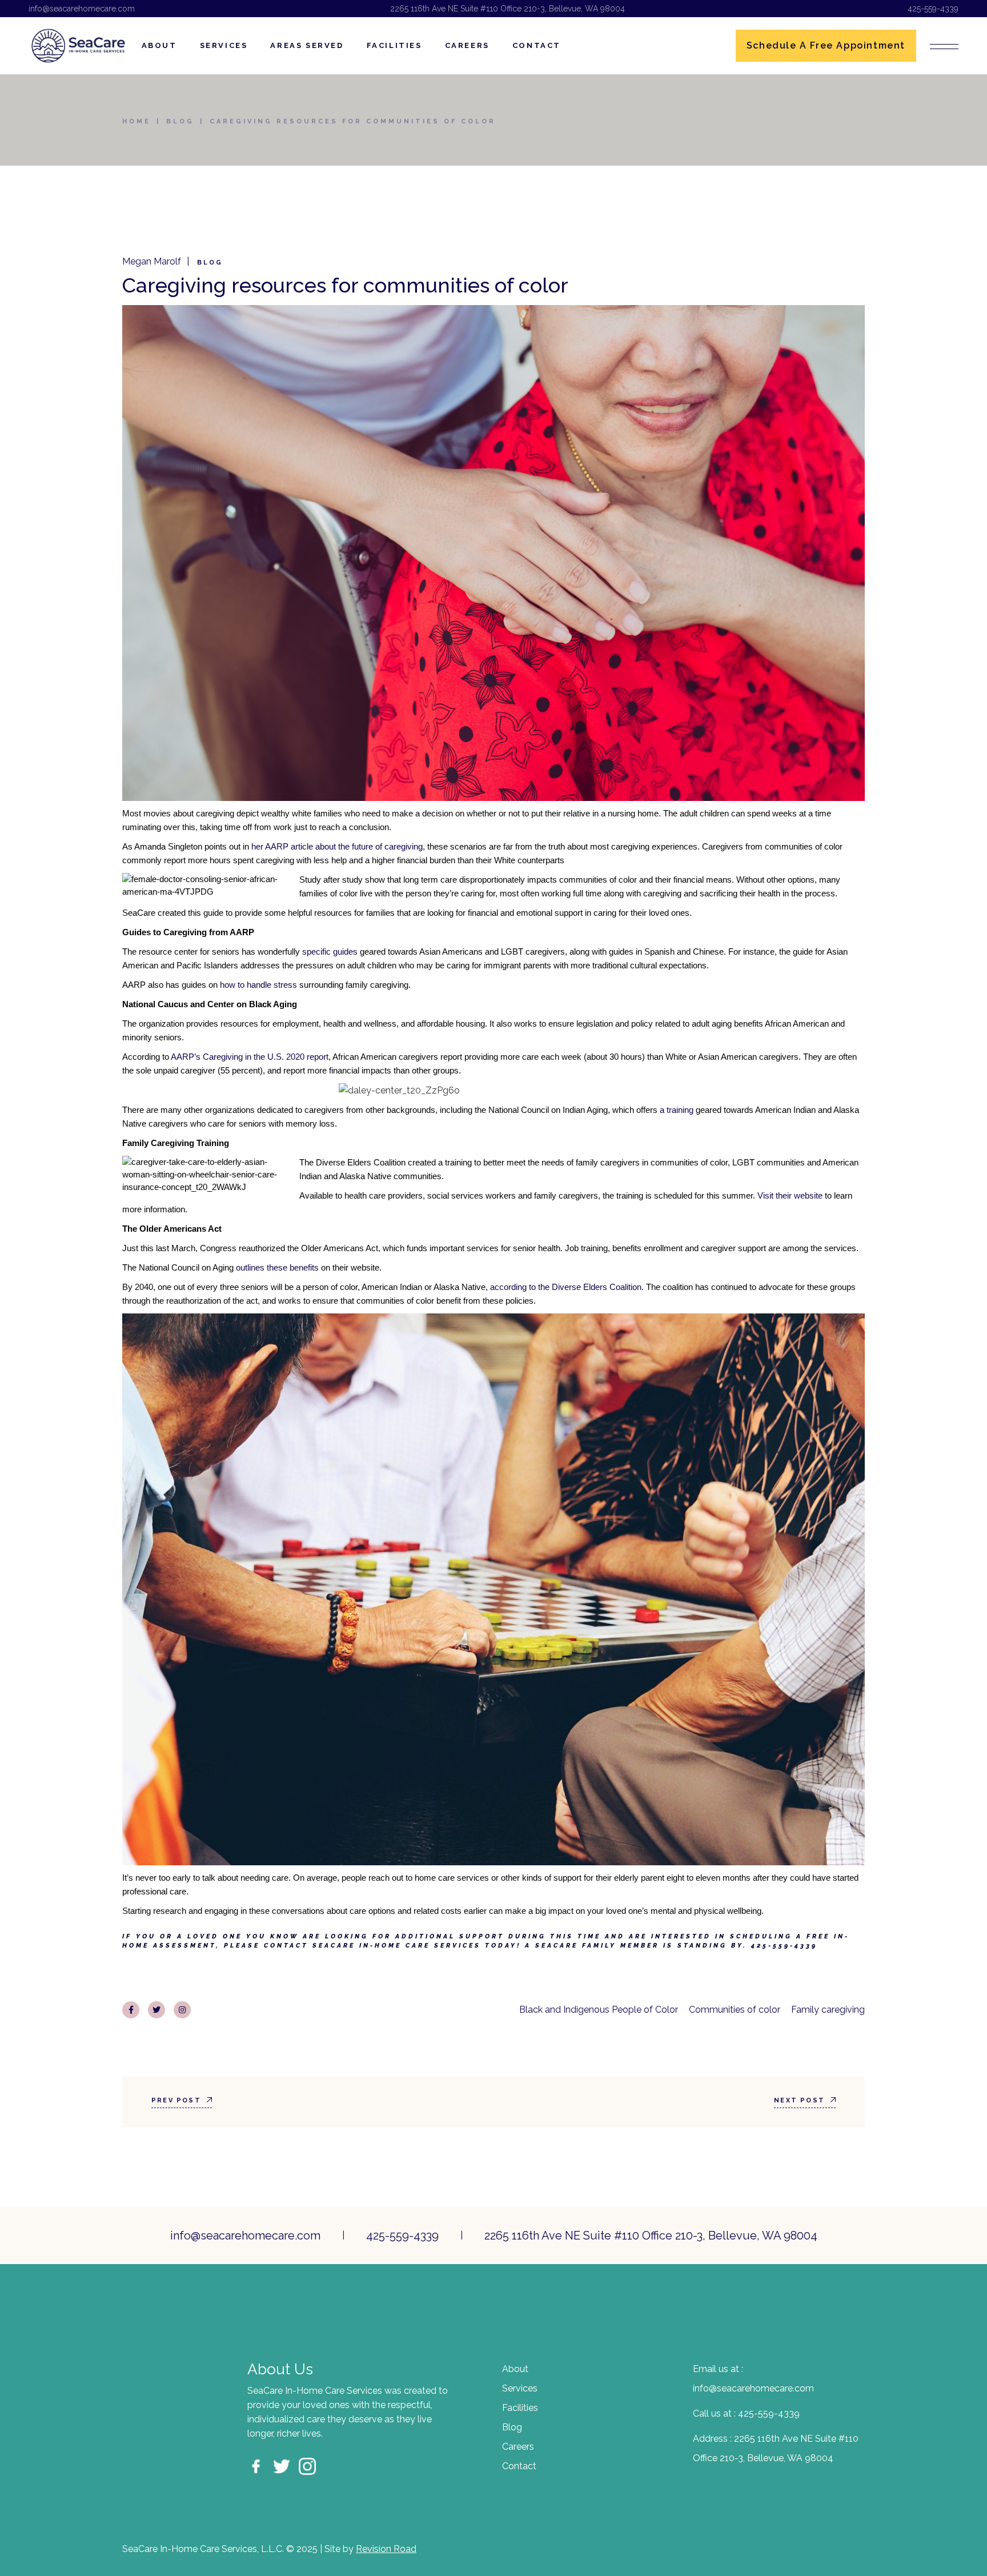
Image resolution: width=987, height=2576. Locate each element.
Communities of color (735, 2010)
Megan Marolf (152, 261)
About (515, 2369)
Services (520, 2388)
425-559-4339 (933, 9)
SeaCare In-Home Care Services (397, 1946)
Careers (518, 2447)
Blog (180, 121)
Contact (519, 2466)
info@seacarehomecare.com (82, 9)
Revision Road (386, 2549)
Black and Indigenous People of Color (599, 2010)
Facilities (520, 2408)
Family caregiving (828, 2010)
